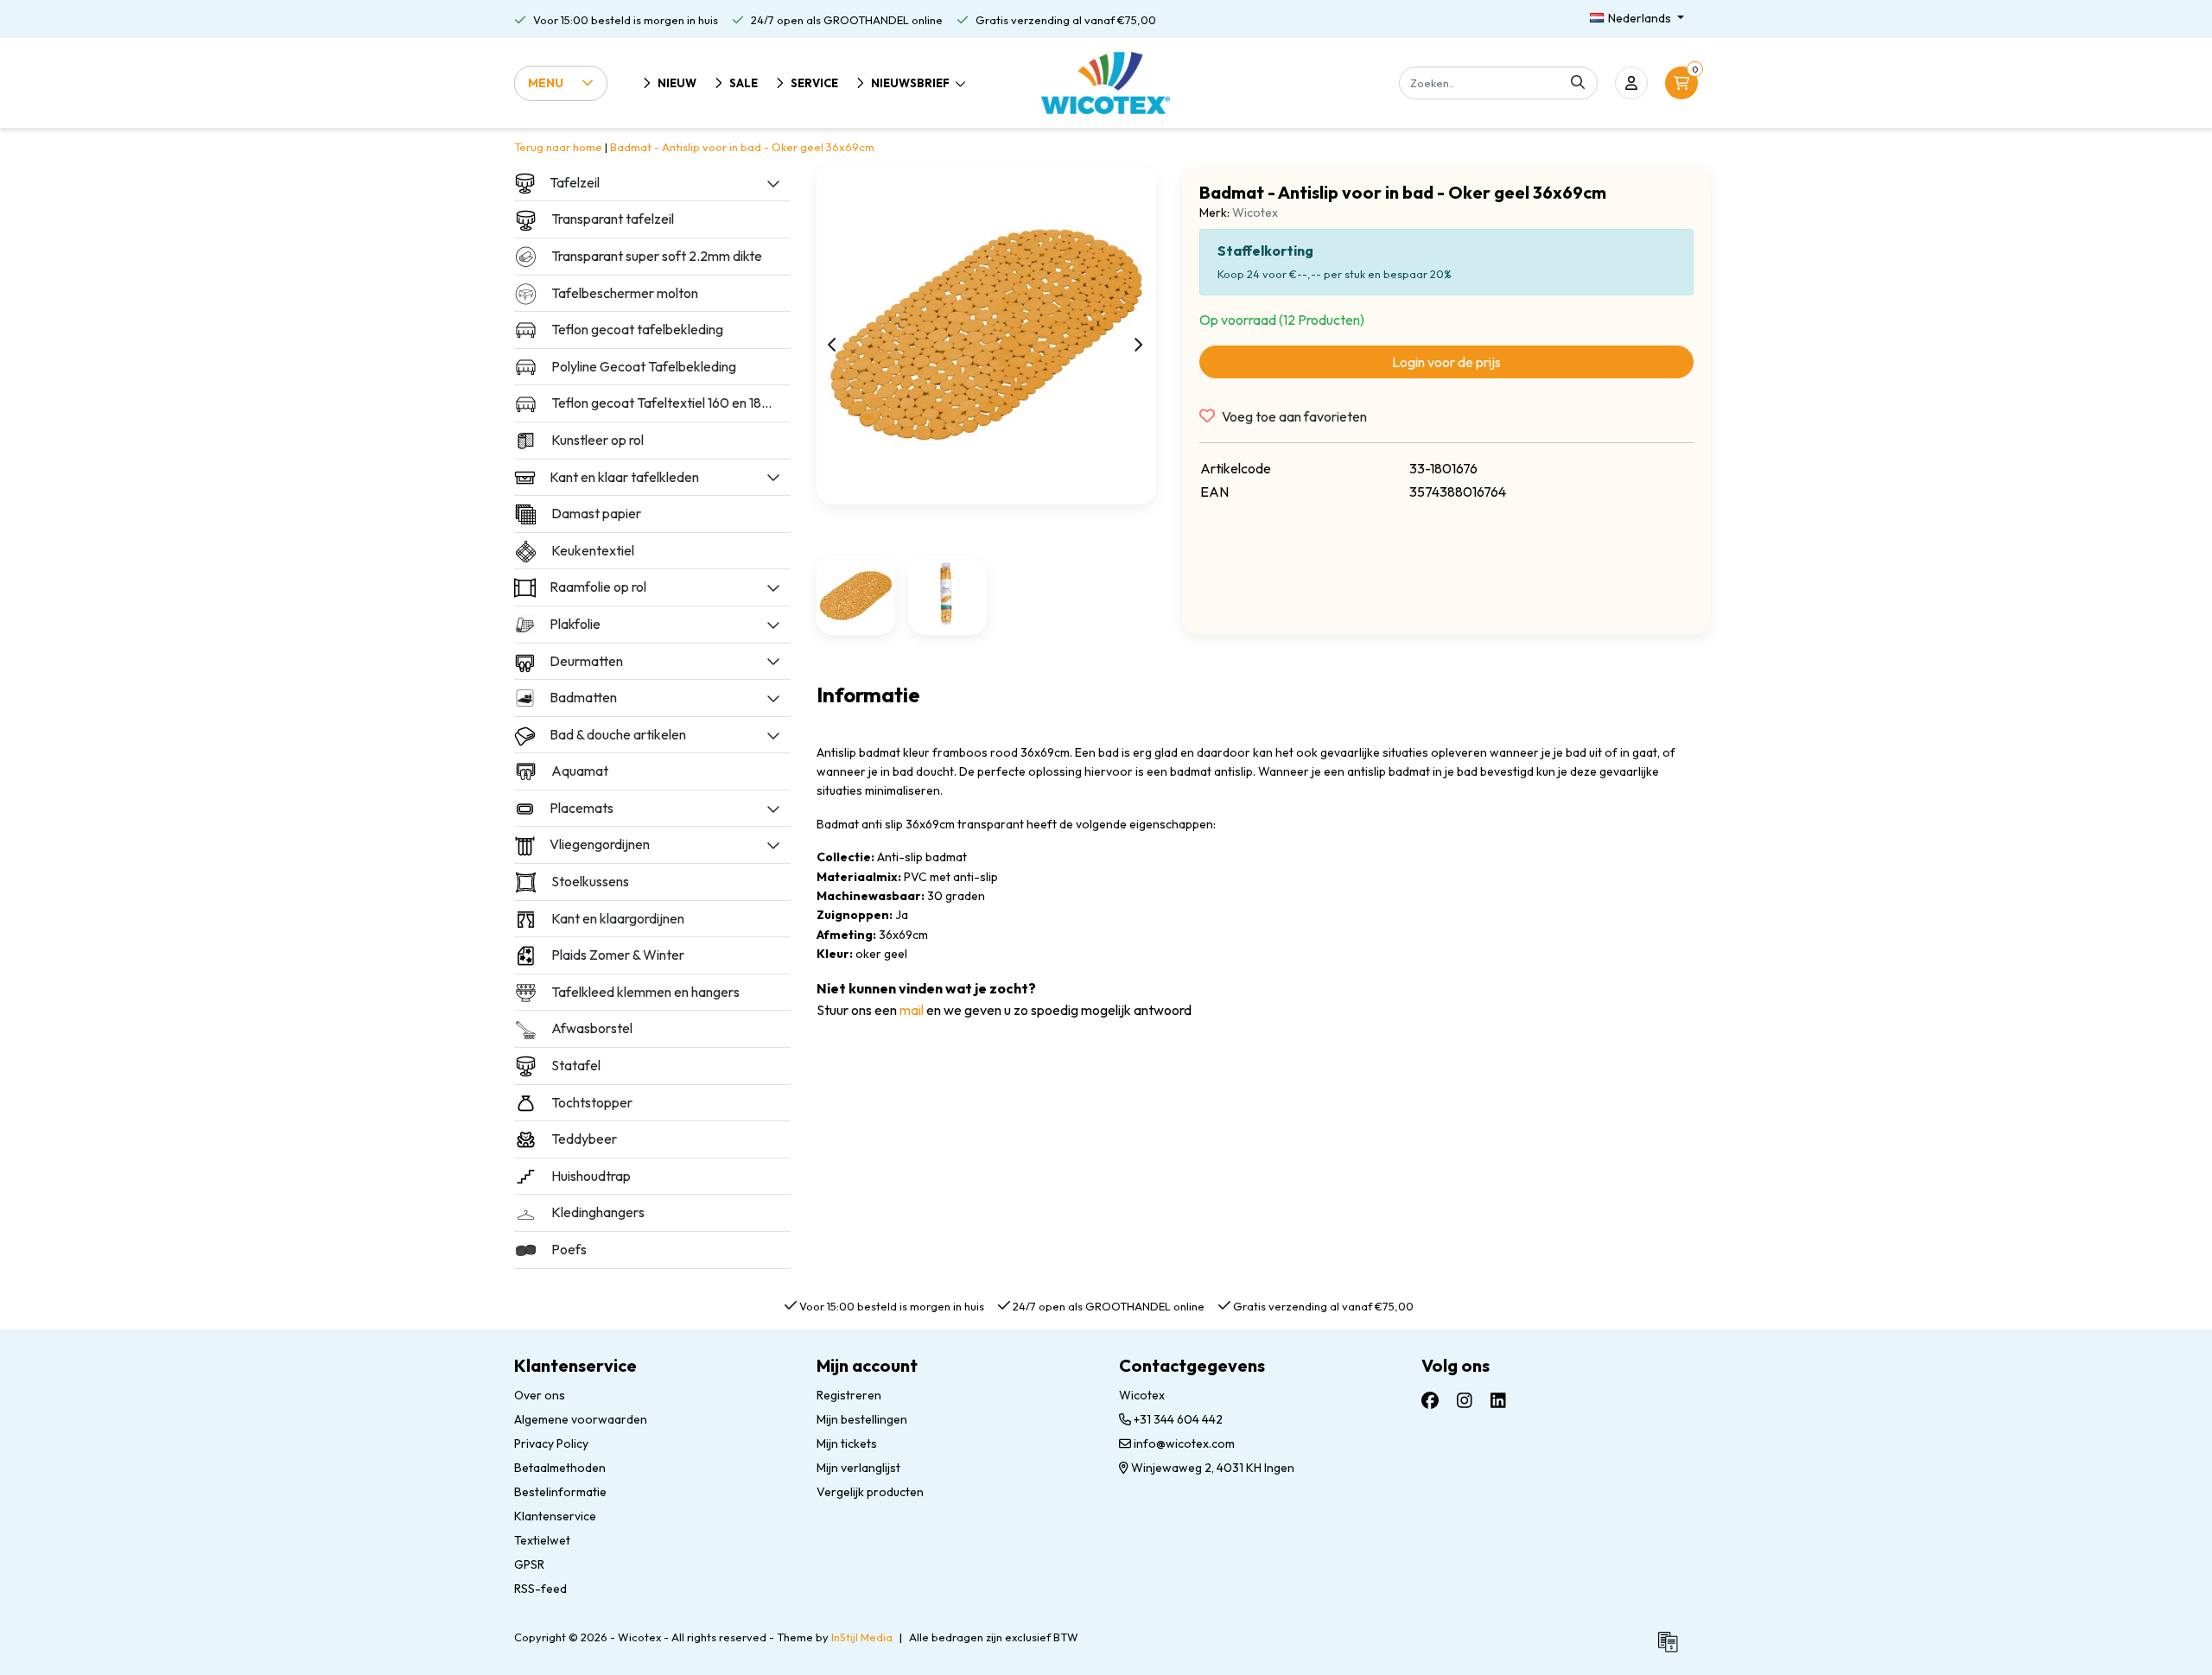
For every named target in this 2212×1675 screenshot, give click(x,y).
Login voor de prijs (1446, 362)
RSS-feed (540, 1589)
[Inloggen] (1631, 83)
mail (912, 1010)
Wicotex (1255, 213)
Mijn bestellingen (862, 1419)
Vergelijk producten (870, 1492)
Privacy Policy (551, 1443)
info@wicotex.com (1184, 1443)
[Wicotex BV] (1106, 83)
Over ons (540, 1395)
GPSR (529, 1564)
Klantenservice (555, 1516)
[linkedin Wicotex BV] (1498, 1400)
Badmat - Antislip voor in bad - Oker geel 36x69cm (742, 147)
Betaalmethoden (560, 1468)
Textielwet (542, 1540)
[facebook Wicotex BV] (1430, 1400)
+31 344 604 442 (1177, 1419)
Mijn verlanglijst (858, 1468)
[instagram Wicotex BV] (1465, 1400)
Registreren (849, 1395)
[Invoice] (1672, 1649)
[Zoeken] (1578, 83)
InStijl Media (862, 1637)
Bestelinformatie (560, 1492)
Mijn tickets (847, 1443)
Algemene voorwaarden (581, 1419)
